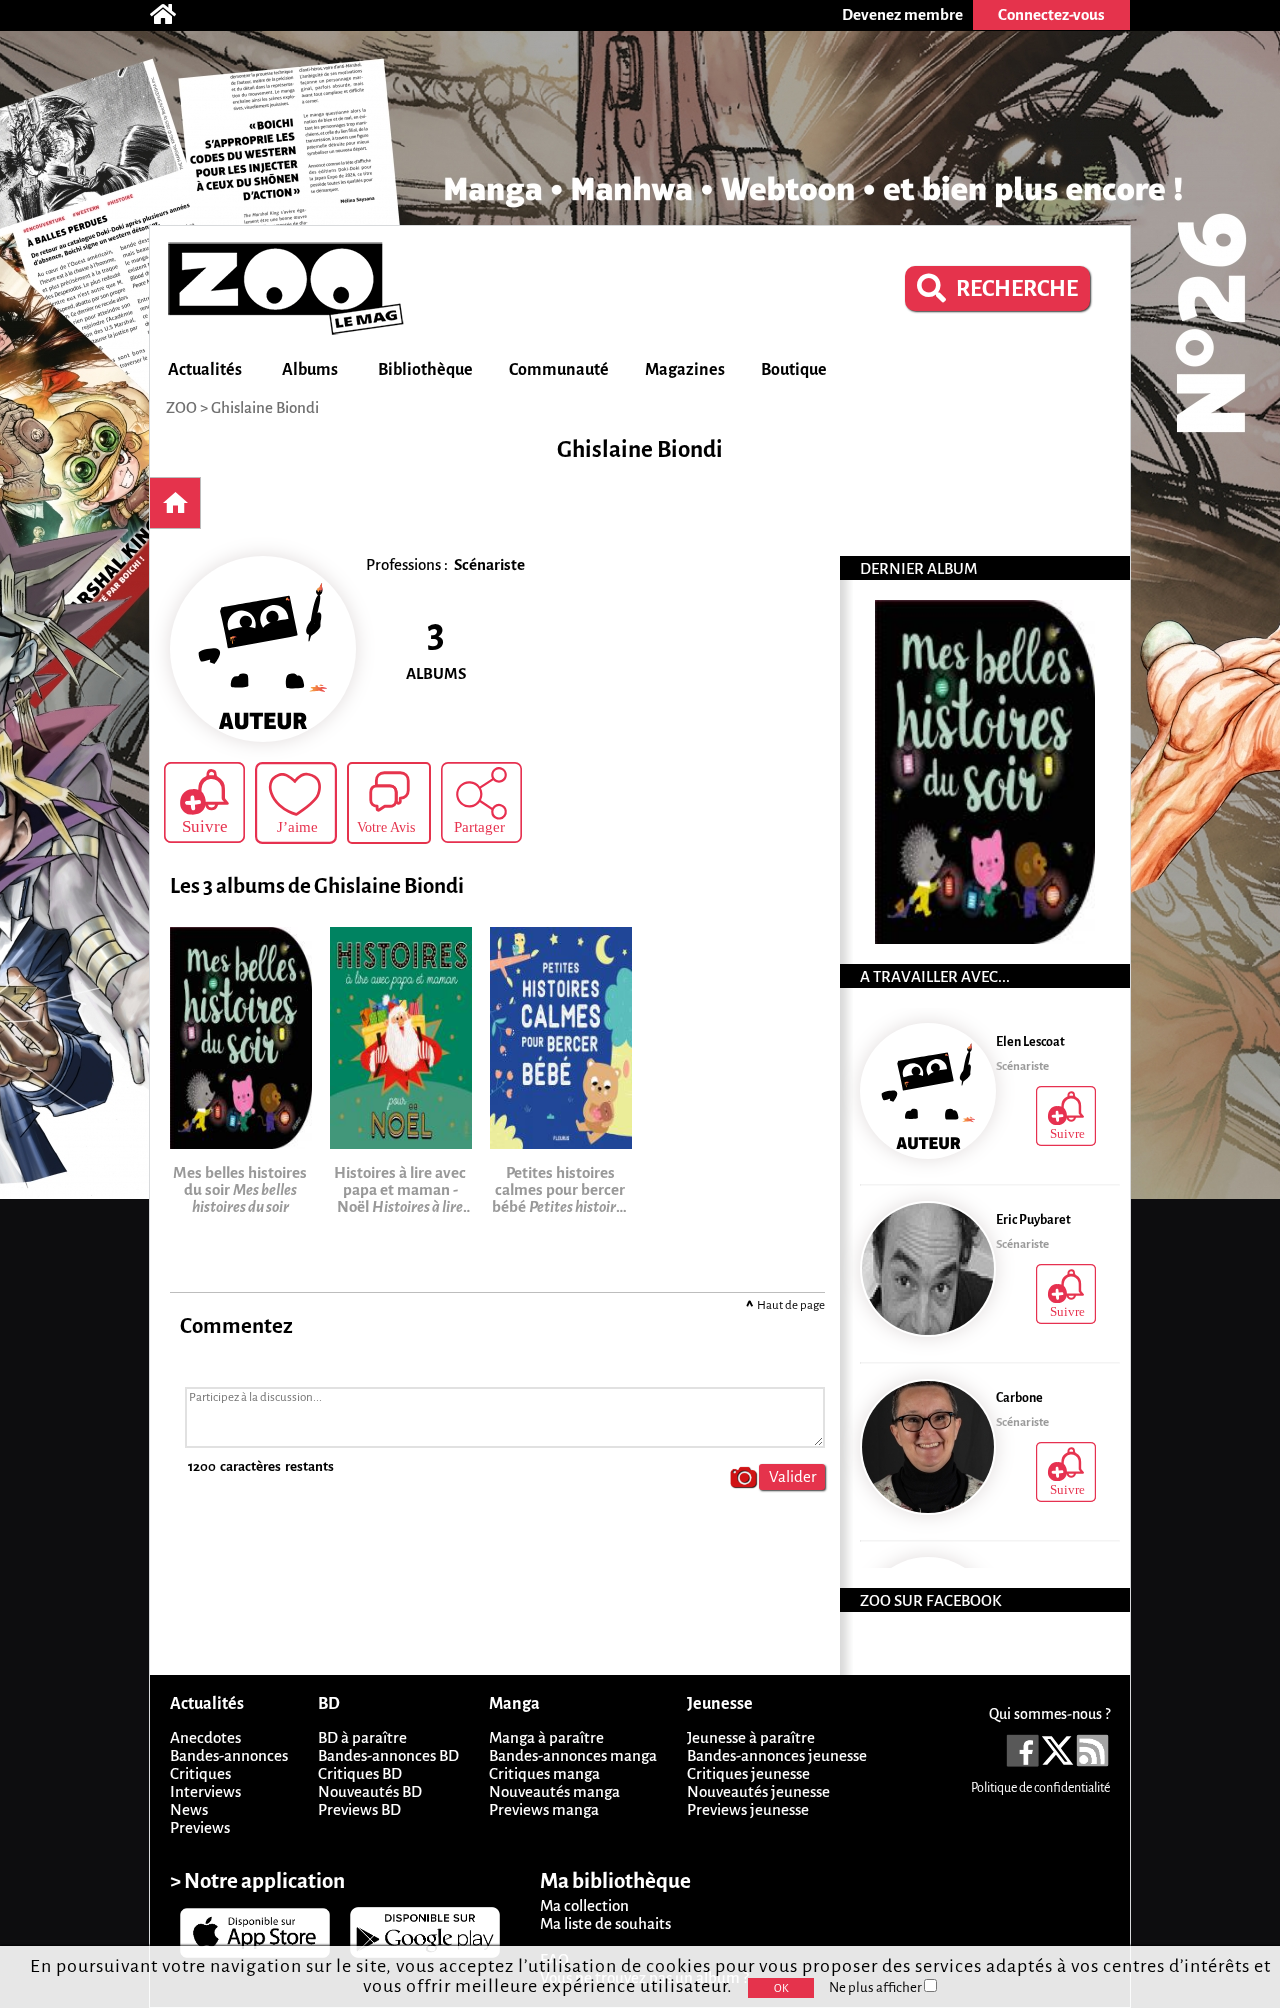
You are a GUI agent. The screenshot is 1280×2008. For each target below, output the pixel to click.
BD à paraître (362, 1737)
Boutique (794, 370)
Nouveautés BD (370, 1791)
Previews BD (359, 1809)
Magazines (685, 370)
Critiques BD (360, 1773)
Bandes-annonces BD (388, 1755)
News (189, 1809)
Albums (310, 370)
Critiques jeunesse (748, 1773)
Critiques (200, 1773)
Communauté (559, 370)
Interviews (205, 1791)
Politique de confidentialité (1040, 1788)
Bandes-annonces (229, 1755)
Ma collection (584, 1905)
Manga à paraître (546, 1737)
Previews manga (544, 1809)
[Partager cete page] (481, 802)
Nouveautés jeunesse (758, 1791)
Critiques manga (544, 1773)
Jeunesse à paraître (751, 1737)
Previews (200, 1827)
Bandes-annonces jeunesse (777, 1755)
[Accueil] (173, 15)
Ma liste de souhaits (605, 1923)
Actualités (205, 370)
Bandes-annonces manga (573, 1755)
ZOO (181, 407)
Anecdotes (205, 1737)
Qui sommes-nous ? (1049, 1714)
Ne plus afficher (876, 1987)
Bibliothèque (425, 370)
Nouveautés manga (554, 1791)
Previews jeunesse (748, 1809)
